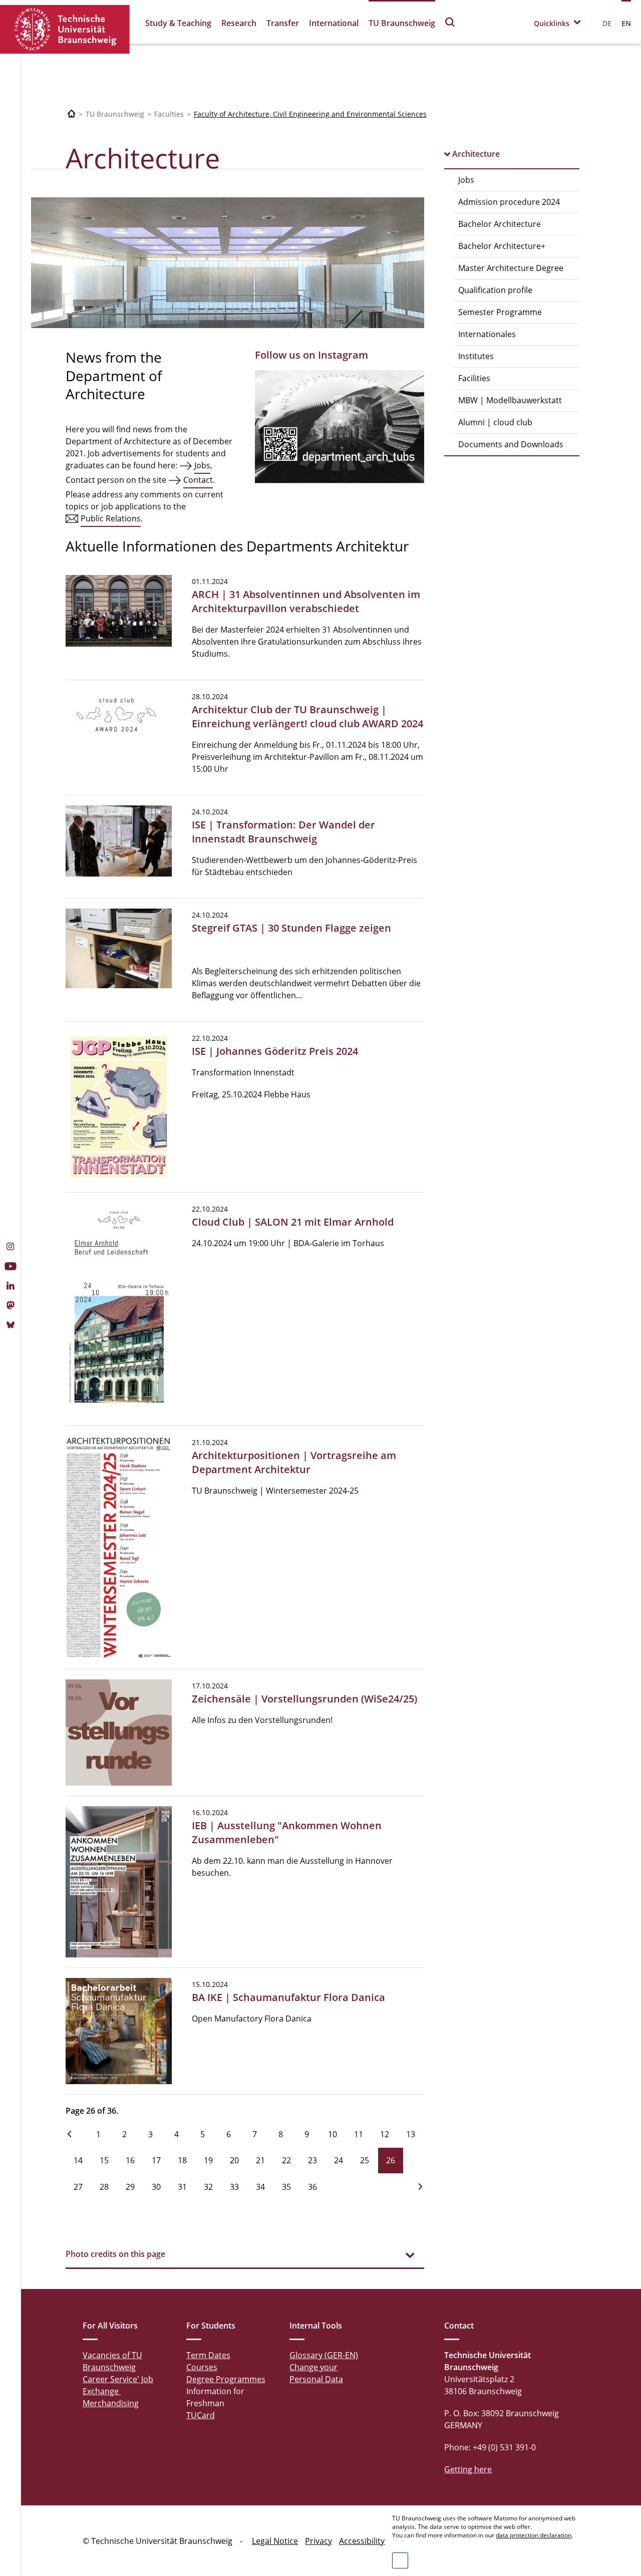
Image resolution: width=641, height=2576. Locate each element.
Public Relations (111, 518)
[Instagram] (10, 1248)
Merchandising (111, 2403)
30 (156, 2187)
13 (411, 2134)
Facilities (474, 378)
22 (286, 2160)
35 (286, 2187)
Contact (198, 480)
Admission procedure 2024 (509, 202)
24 (339, 2160)
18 (182, 2160)
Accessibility (362, 2541)
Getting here (468, 2469)
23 (312, 2160)
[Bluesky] (10, 1326)
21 (260, 2160)
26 (391, 2160)
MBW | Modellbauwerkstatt (510, 400)
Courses (202, 2367)
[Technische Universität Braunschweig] (65, 29)
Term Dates (208, 2355)
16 (130, 2160)
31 (182, 2187)
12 (385, 2134)
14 (78, 2160)
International (334, 23)
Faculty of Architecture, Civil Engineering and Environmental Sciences (310, 114)
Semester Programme (500, 312)
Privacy (318, 2541)
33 (234, 2187)
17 (156, 2160)
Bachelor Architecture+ (502, 246)
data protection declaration (534, 2535)
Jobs (466, 180)
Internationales (487, 334)
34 (260, 2187)
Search (450, 22)
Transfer (283, 23)
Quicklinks (552, 23)
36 (312, 2187)
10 (333, 2134)
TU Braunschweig (402, 23)
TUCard (201, 2415)
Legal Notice (275, 2541)
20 (234, 2160)
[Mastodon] (10, 1306)
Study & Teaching (178, 23)
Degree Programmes (226, 2379)
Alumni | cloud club (495, 422)
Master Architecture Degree (511, 268)
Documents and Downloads (511, 444)
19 (208, 2160)
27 (78, 2187)
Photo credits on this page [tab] (115, 2254)
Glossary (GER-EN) (324, 2355)
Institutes (476, 356)
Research (239, 23)
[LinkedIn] (10, 1287)
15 (104, 2160)
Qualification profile (495, 290)
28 (104, 2187)
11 (359, 2134)
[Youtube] (10, 1267)
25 (365, 2160)
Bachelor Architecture (500, 224)
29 (130, 2187)
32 (208, 2187)
